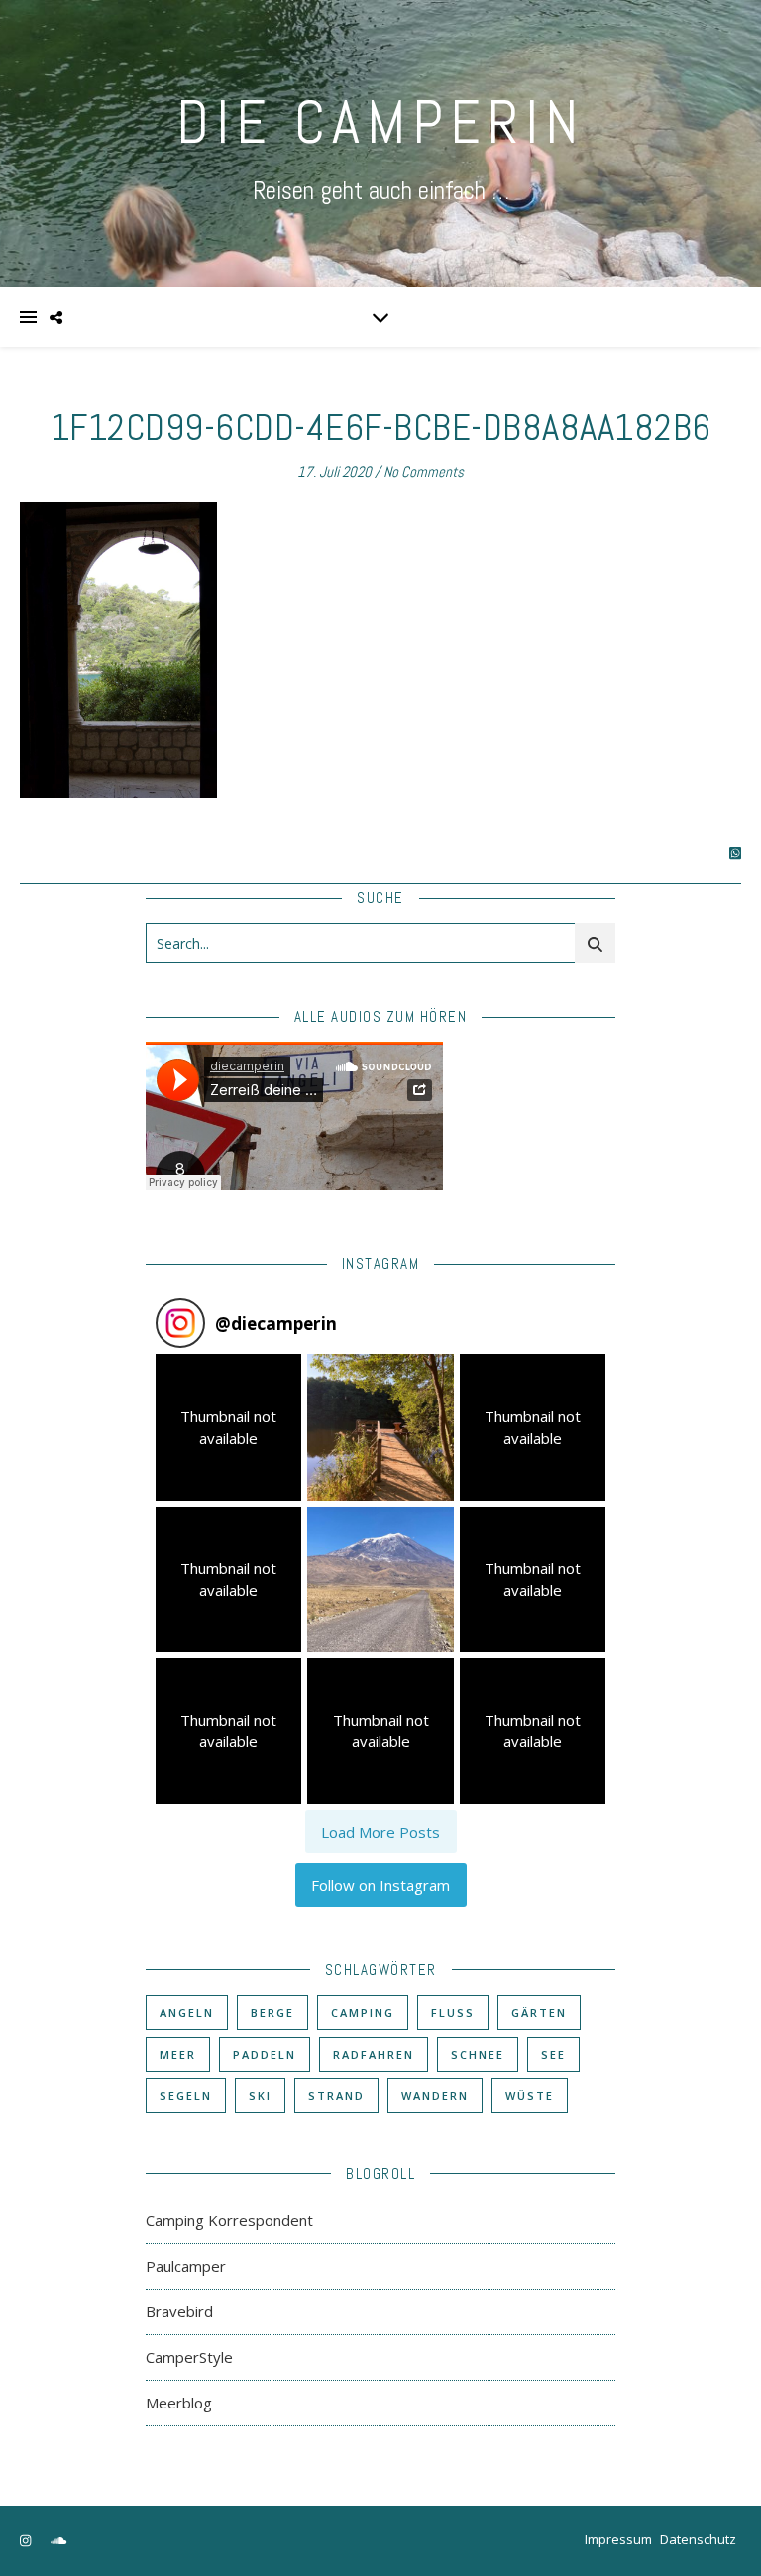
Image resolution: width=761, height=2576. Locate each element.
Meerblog (179, 2403)
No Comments (424, 471)
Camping (363, 2013)
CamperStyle (189, 2357)
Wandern (435, 2096)
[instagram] (27, 2541)
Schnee (478, 2054)
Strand (336, 2096)
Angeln (187, 2013)
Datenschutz (698, 2539)
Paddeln (265, 2054)
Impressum (618, 2539)
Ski (260, 2096)
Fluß (453, 2013)
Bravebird (179, 2311)
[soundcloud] (58, 2541)
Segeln (186, 2096)
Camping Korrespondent (229, 2220)
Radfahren (374, 2054)
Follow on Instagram (380, 1885)
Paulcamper (186, 2266)
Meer (178, 2054)
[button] (228, 1427)
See (553, 2054)
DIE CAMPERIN (380, 122)
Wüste (530, 2096)
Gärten (539, 2013)
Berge (272, 2013)
